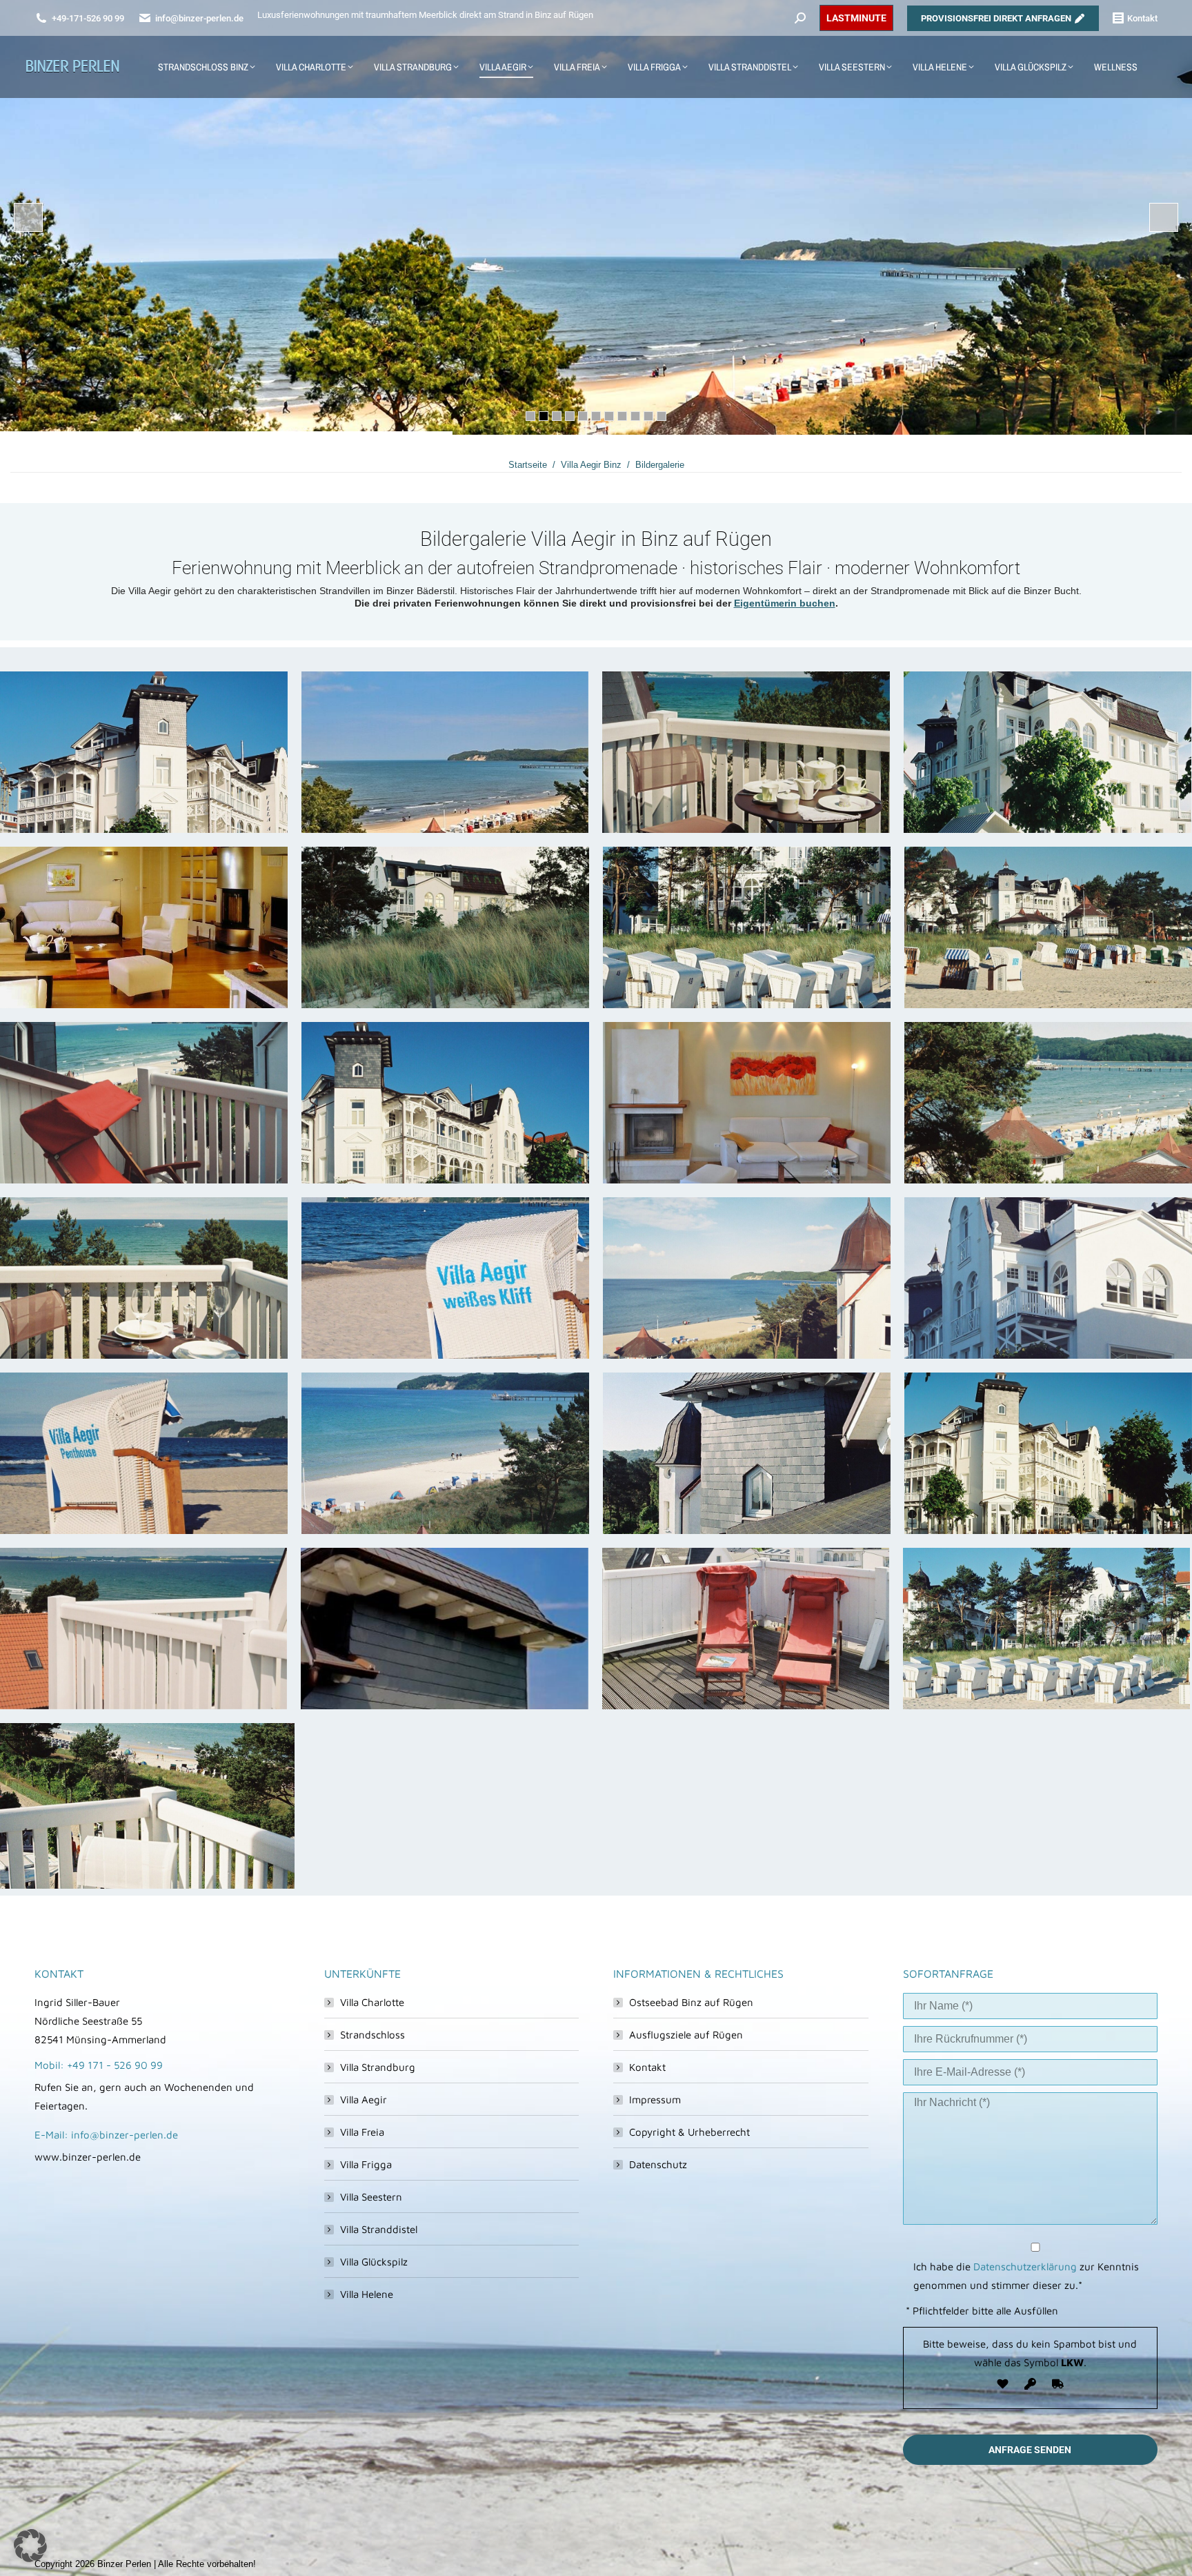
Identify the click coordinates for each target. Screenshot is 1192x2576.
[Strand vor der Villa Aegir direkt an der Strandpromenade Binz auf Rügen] (1046, 1629)
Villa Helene (367, 2294)
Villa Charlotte (372, 2002)
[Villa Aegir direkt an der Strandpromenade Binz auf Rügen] (144, 752)
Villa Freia (362, 2132)
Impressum (655, 2100)
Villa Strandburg (378, 2067)
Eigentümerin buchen (785, 603)
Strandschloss (372, 2035)
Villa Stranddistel (379, 2229)
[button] (30, 2546)
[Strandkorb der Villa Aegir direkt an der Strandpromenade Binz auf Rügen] (445, 1278)
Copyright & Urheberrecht (689, 2132)
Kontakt (647, 2067)
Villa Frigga (366, 2164)
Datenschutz (658, 2164)
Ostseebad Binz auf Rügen (691, 2002)
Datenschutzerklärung (1025, 2267)
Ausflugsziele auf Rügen (686, 2035)
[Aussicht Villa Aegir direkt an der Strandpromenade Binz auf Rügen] (445, 752)
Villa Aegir (364, 2100)
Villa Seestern (371, 2197)
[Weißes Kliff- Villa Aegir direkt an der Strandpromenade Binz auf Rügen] (747, 1103)
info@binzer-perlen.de (199, 18)
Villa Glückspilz (374, 2262)
